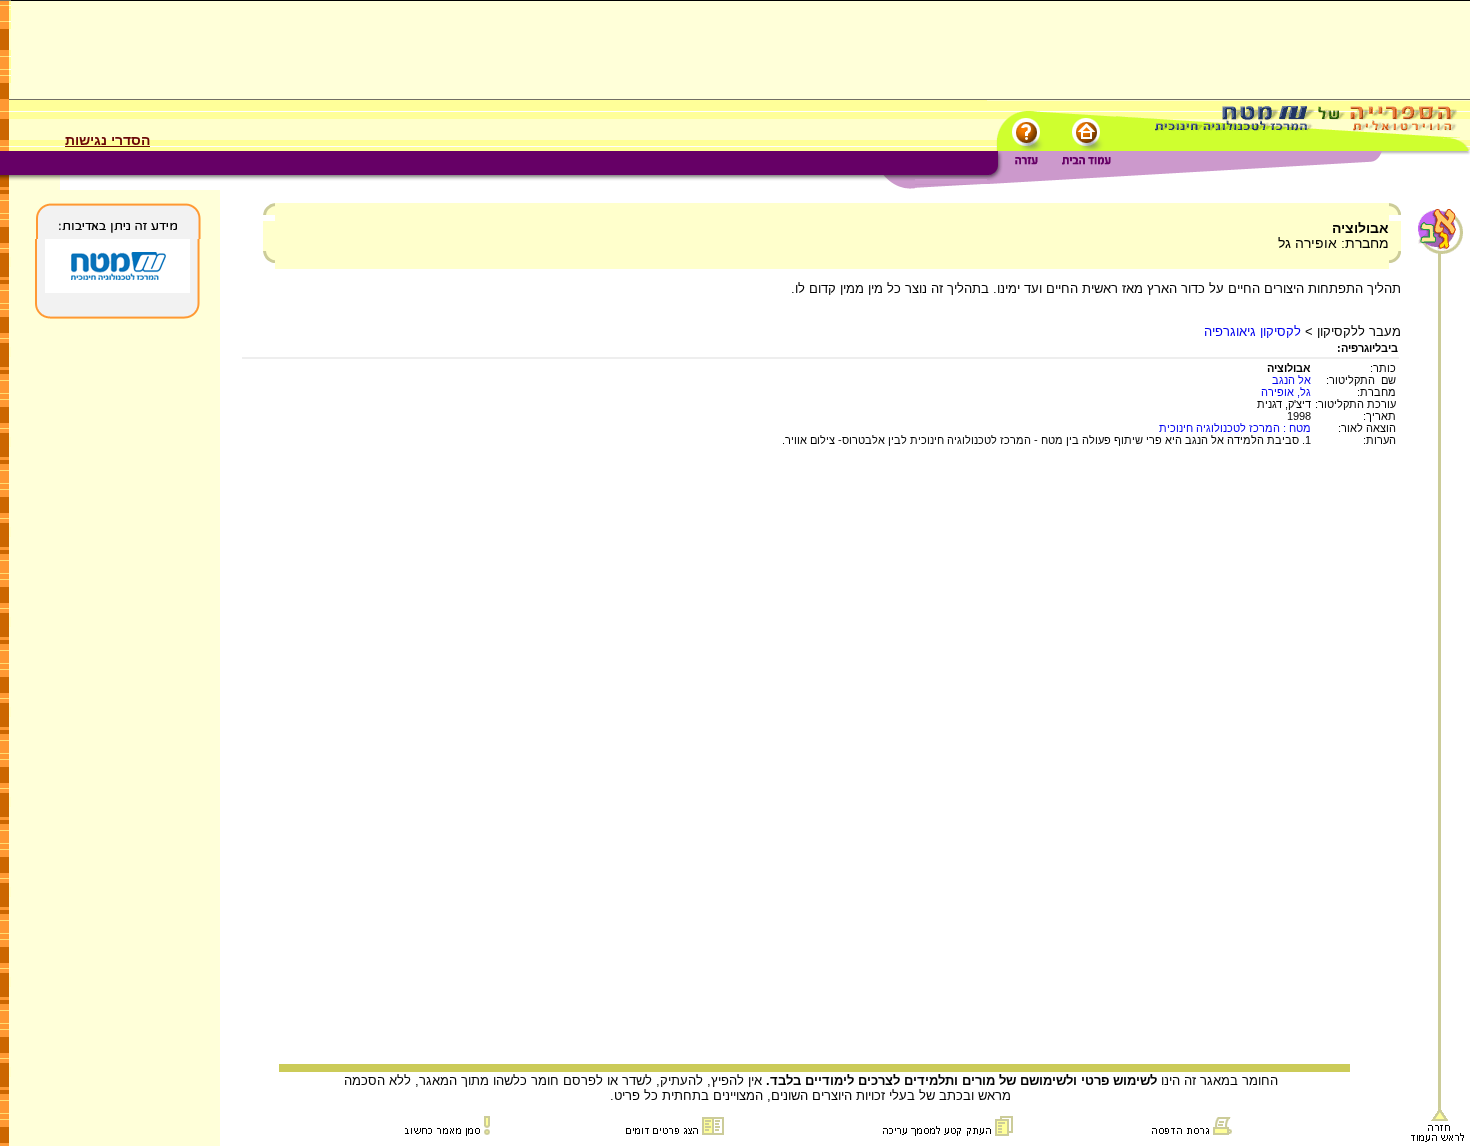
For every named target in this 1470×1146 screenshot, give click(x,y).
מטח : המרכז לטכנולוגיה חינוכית (1235, 428)
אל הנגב (1291, 380)
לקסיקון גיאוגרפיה (1252, 331)
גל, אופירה (1286, 392)
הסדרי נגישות (107, 140)
